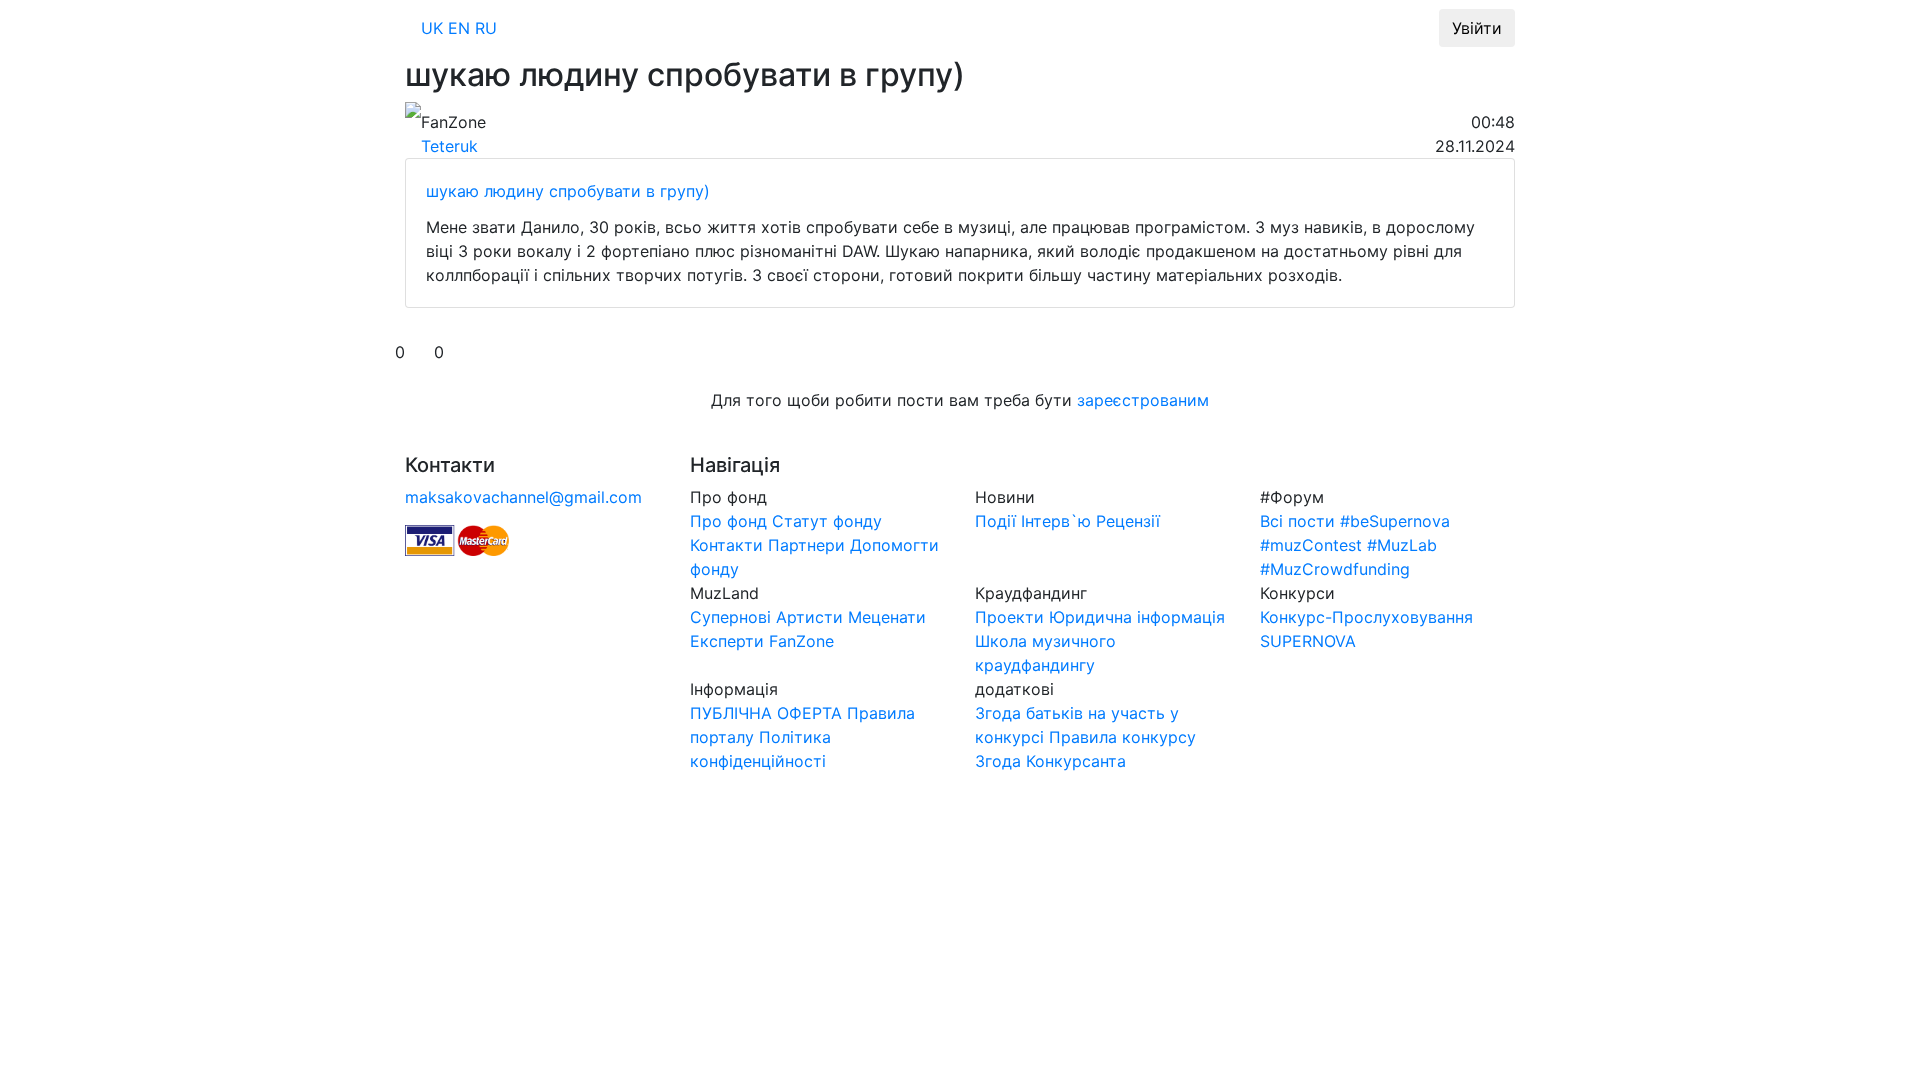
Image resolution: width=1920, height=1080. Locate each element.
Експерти (727, 641)
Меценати (887, 617)
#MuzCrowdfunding (1335, 569)
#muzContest (1311, 545)
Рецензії (1128, 521)
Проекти (1009, 617)
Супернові (730, 617)
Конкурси (1381, 28)
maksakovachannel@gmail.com (523, 497)
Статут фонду (827, 521)
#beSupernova (1395, 521)
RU (486, 28)
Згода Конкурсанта (1050, 761)
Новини (859, 28)
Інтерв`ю (1056, 521)
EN (459, 28)
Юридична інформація (1137, 617)
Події (995, 521)
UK (432, 28)
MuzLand (951, 28)
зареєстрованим (1143, 400)
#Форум (1046, 28)
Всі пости (1297, 521)
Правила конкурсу (1122, 737)
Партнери (806, 545)
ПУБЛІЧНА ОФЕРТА (766, 713)
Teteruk (449, 146)
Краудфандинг (1162, 28)
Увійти (1477, 28)
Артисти (809, 617)
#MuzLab (1281, 28)
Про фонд (761, 28)
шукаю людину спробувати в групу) (568, 191)
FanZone (801, 641)
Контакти (726, 545)
